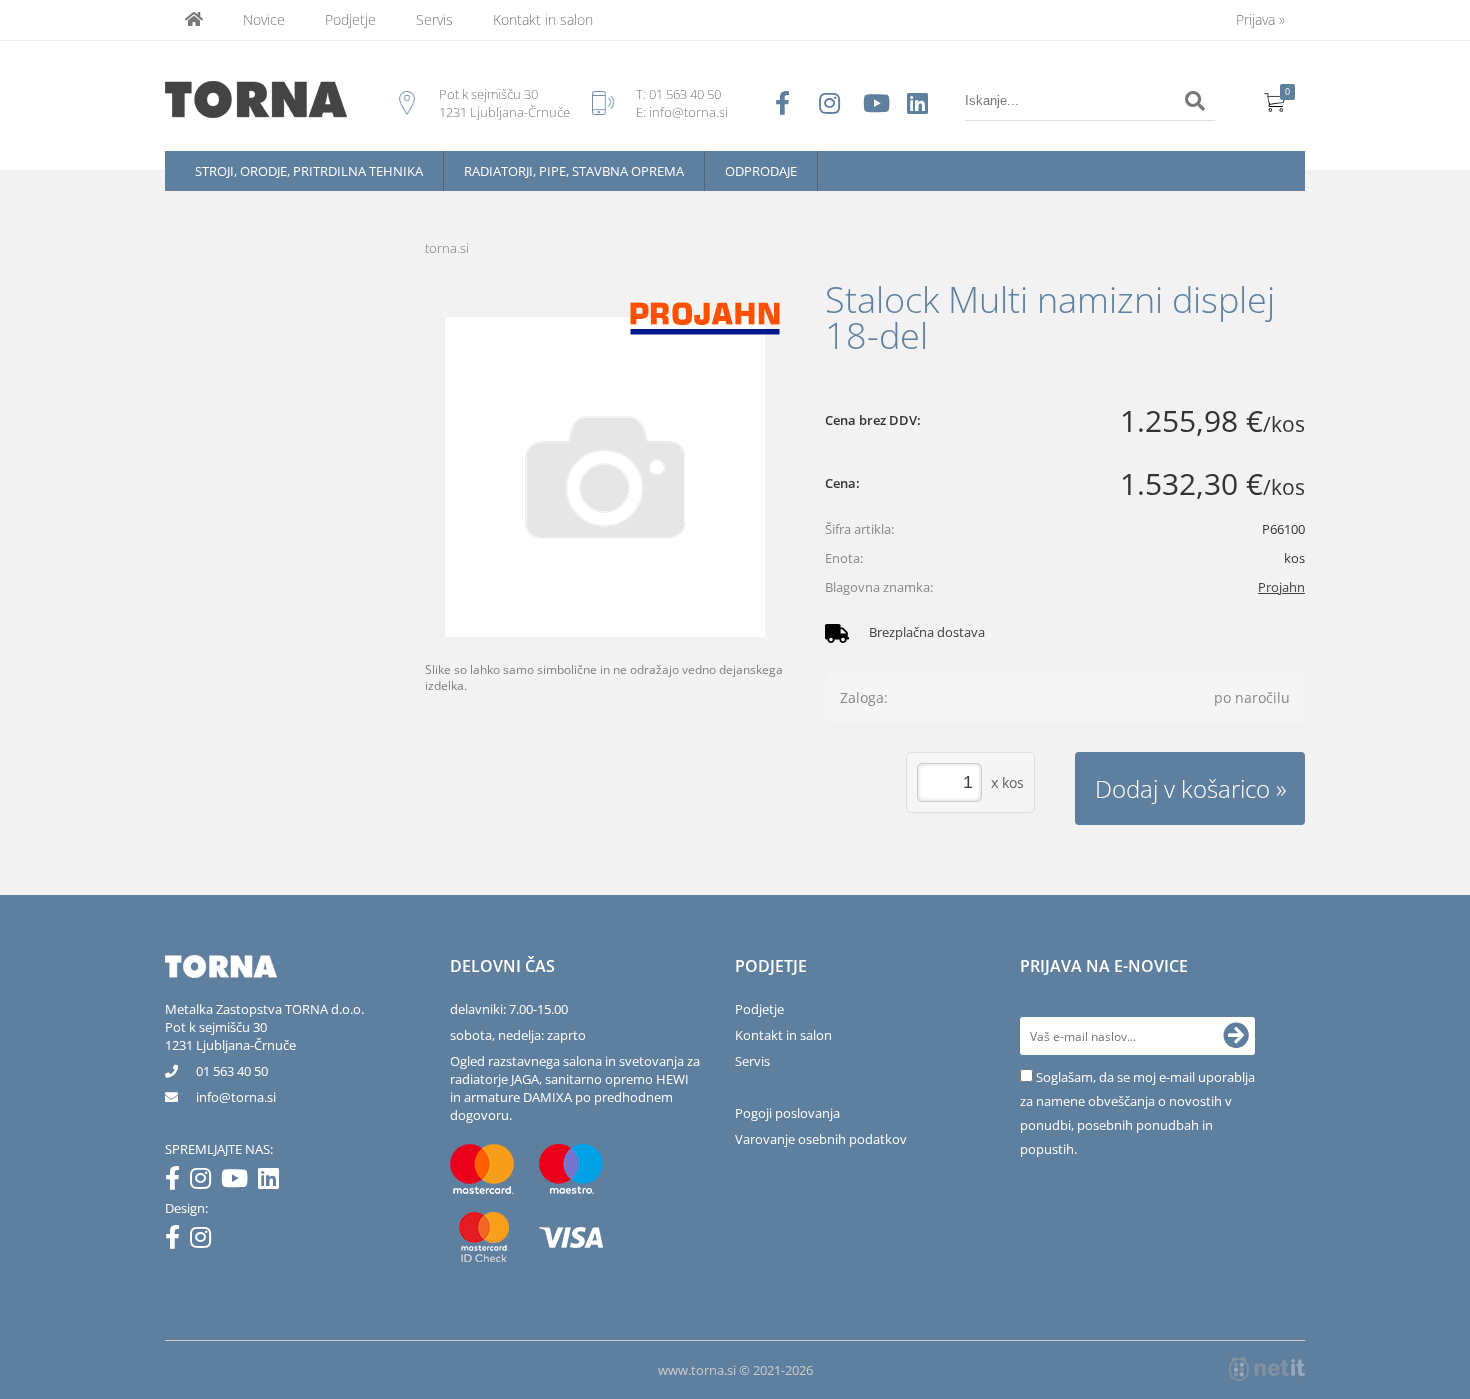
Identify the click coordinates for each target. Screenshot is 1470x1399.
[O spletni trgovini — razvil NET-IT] (1267, 1369)
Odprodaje (761, 171)
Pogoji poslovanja (787, 1113)
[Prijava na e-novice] (1236, 1036)
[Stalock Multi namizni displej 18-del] (605, 477)
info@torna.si (688, 112)
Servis (434, 19)
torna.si (447, 248)
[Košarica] (1275, 101)
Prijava (1260, 19)
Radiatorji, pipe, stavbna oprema (574, 171)
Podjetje (350, 19)
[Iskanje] (1195, 101)
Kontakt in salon (543, 19)
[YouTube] (239, 1182)
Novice (264, 19)
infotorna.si (236, 1097)
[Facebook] (177, 1182)
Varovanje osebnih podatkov (821, 1139)
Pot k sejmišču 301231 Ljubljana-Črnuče (230, 1036)
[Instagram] (205, 1182)
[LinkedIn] (273, 1182)
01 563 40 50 (685, 94)
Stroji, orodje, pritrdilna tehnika (309, 171)
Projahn (1281, 587)
